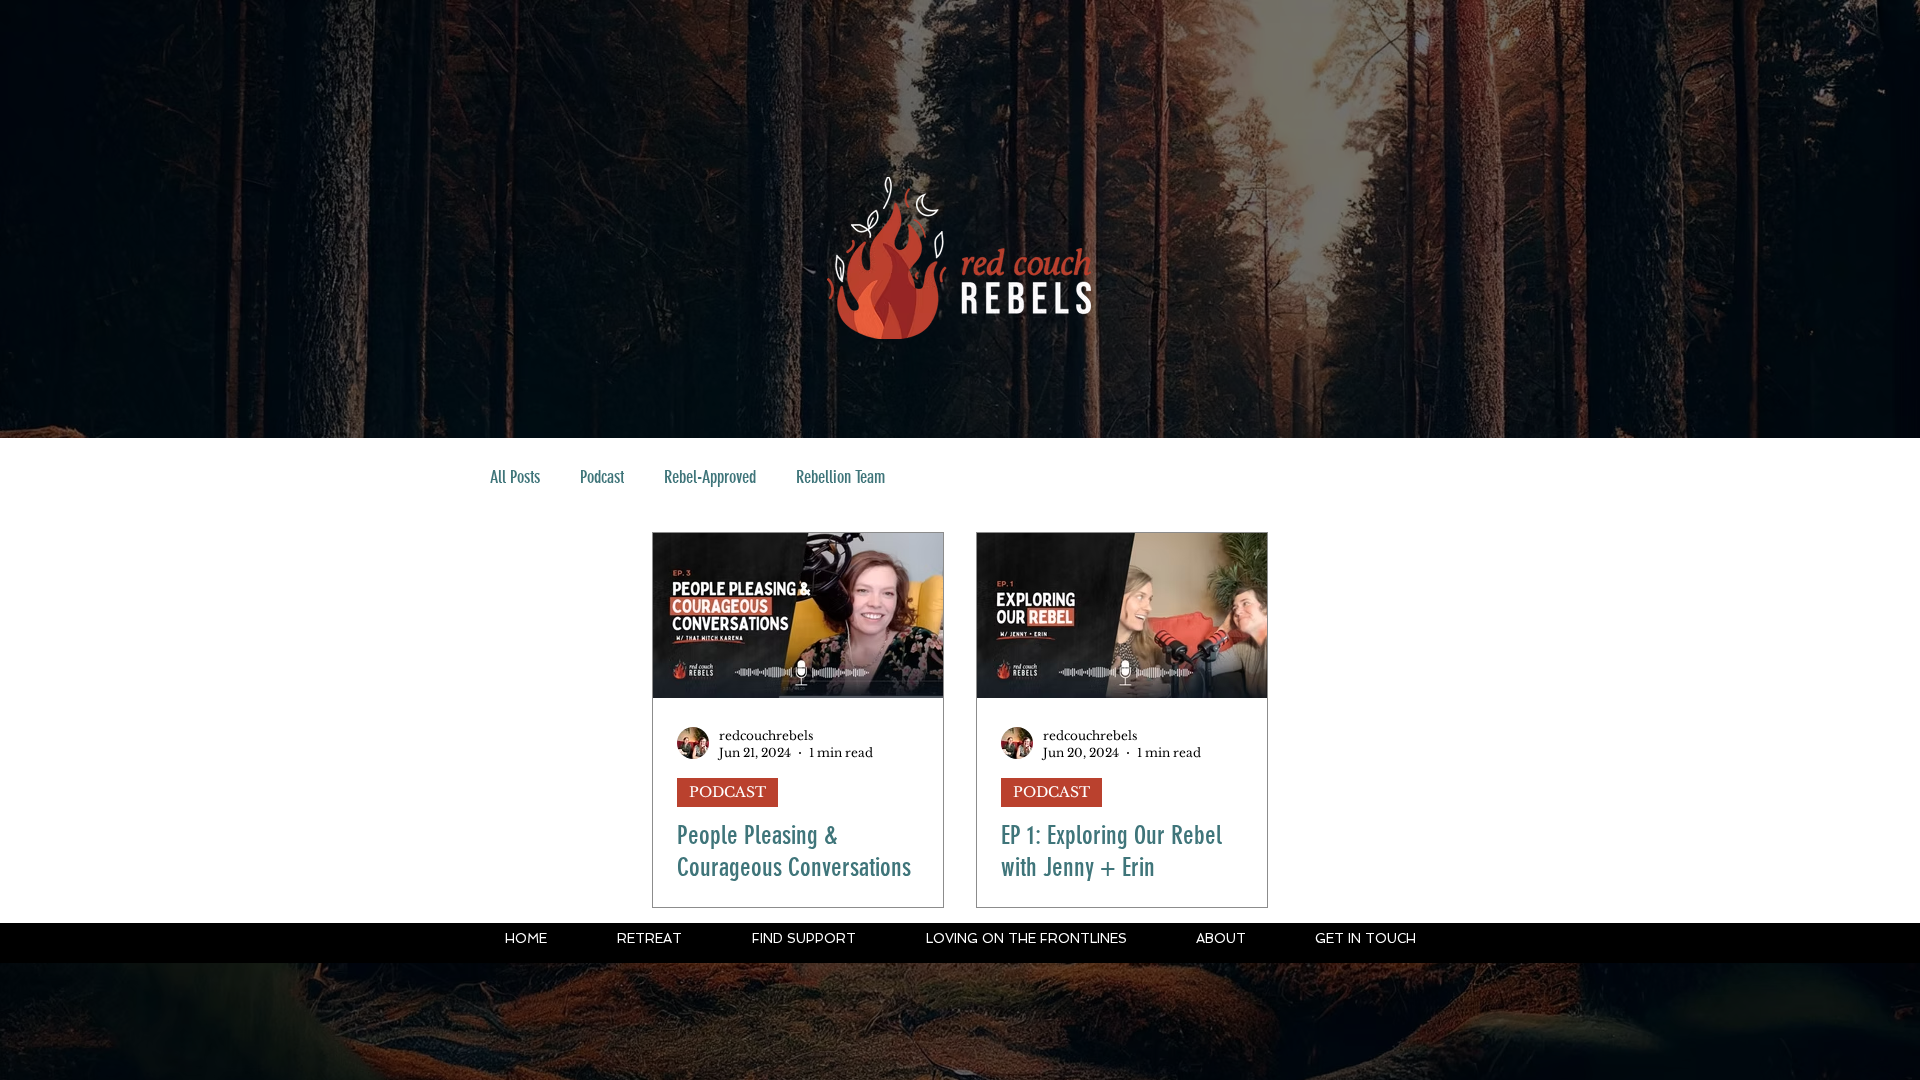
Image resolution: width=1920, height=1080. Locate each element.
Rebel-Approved (710, 477)
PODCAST (727, 792)
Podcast (602, 477)
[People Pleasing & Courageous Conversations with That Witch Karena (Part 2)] (798, 615)
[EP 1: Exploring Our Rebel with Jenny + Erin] (1122, 615)
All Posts (515, 477)
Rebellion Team (840, 477)
